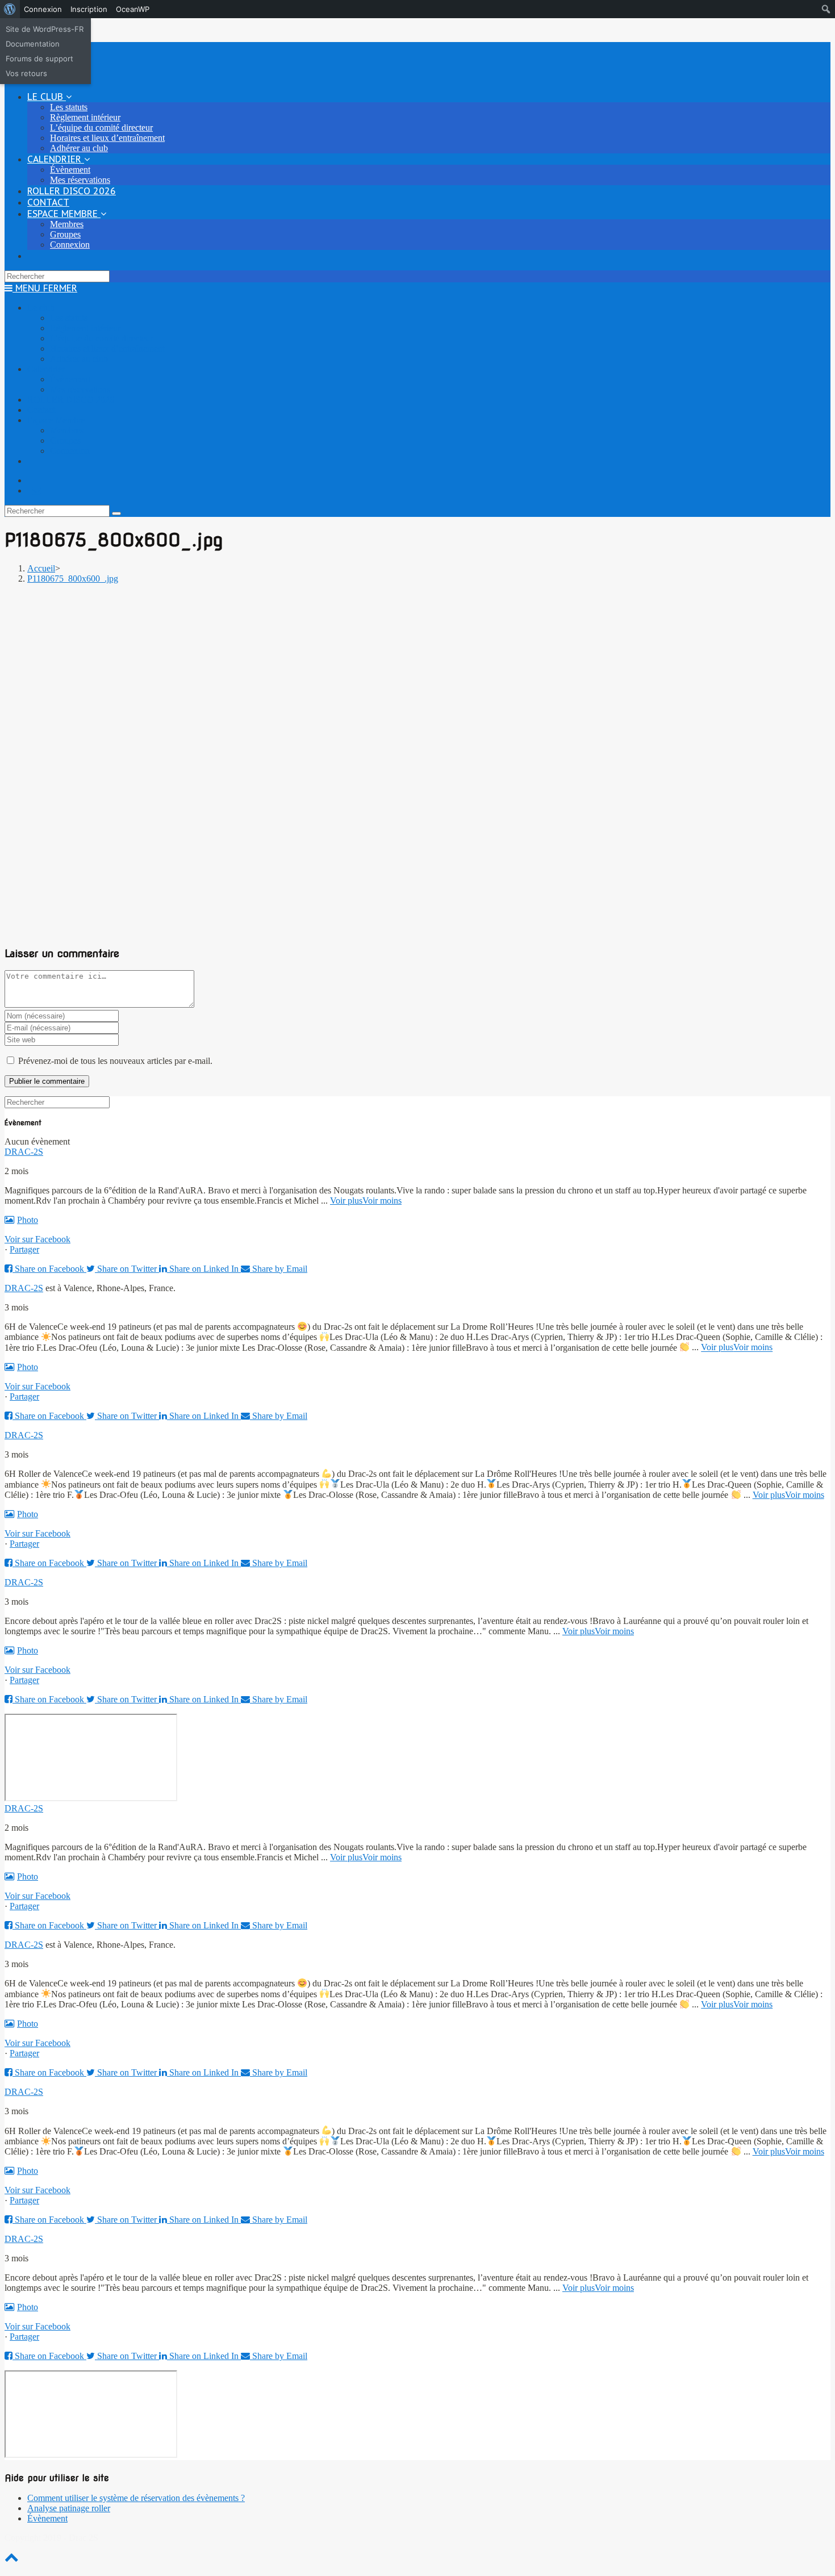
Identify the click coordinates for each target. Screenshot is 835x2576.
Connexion (43, 9)
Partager (24, 1249)
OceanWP (133, 9)
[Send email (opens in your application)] (36, 490)
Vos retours (26, 73)
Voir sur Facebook (37, 1239)
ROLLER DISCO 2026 (71, 400)
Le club (41, 308)
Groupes (65, 441)
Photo (28, 1220)
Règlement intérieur (85, 328)
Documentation (33, 44)
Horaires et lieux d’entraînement (107, 348)
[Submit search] (116, 513)
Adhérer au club (79, 359)
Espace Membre (56, 420)
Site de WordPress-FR (45, 29)
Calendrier (46, 369)
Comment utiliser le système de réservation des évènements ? (136, 2498)
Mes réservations (80, 389)
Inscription (89, 9)
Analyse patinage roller (69, 2508)
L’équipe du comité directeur (101, 338)
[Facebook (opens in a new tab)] (35, 480)
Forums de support (39, 59)
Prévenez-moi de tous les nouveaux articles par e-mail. (115, 1061)
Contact (41, 410)
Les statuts (69, 318)
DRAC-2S (24, 1152)
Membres (67, 430)
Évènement (70, 379)
